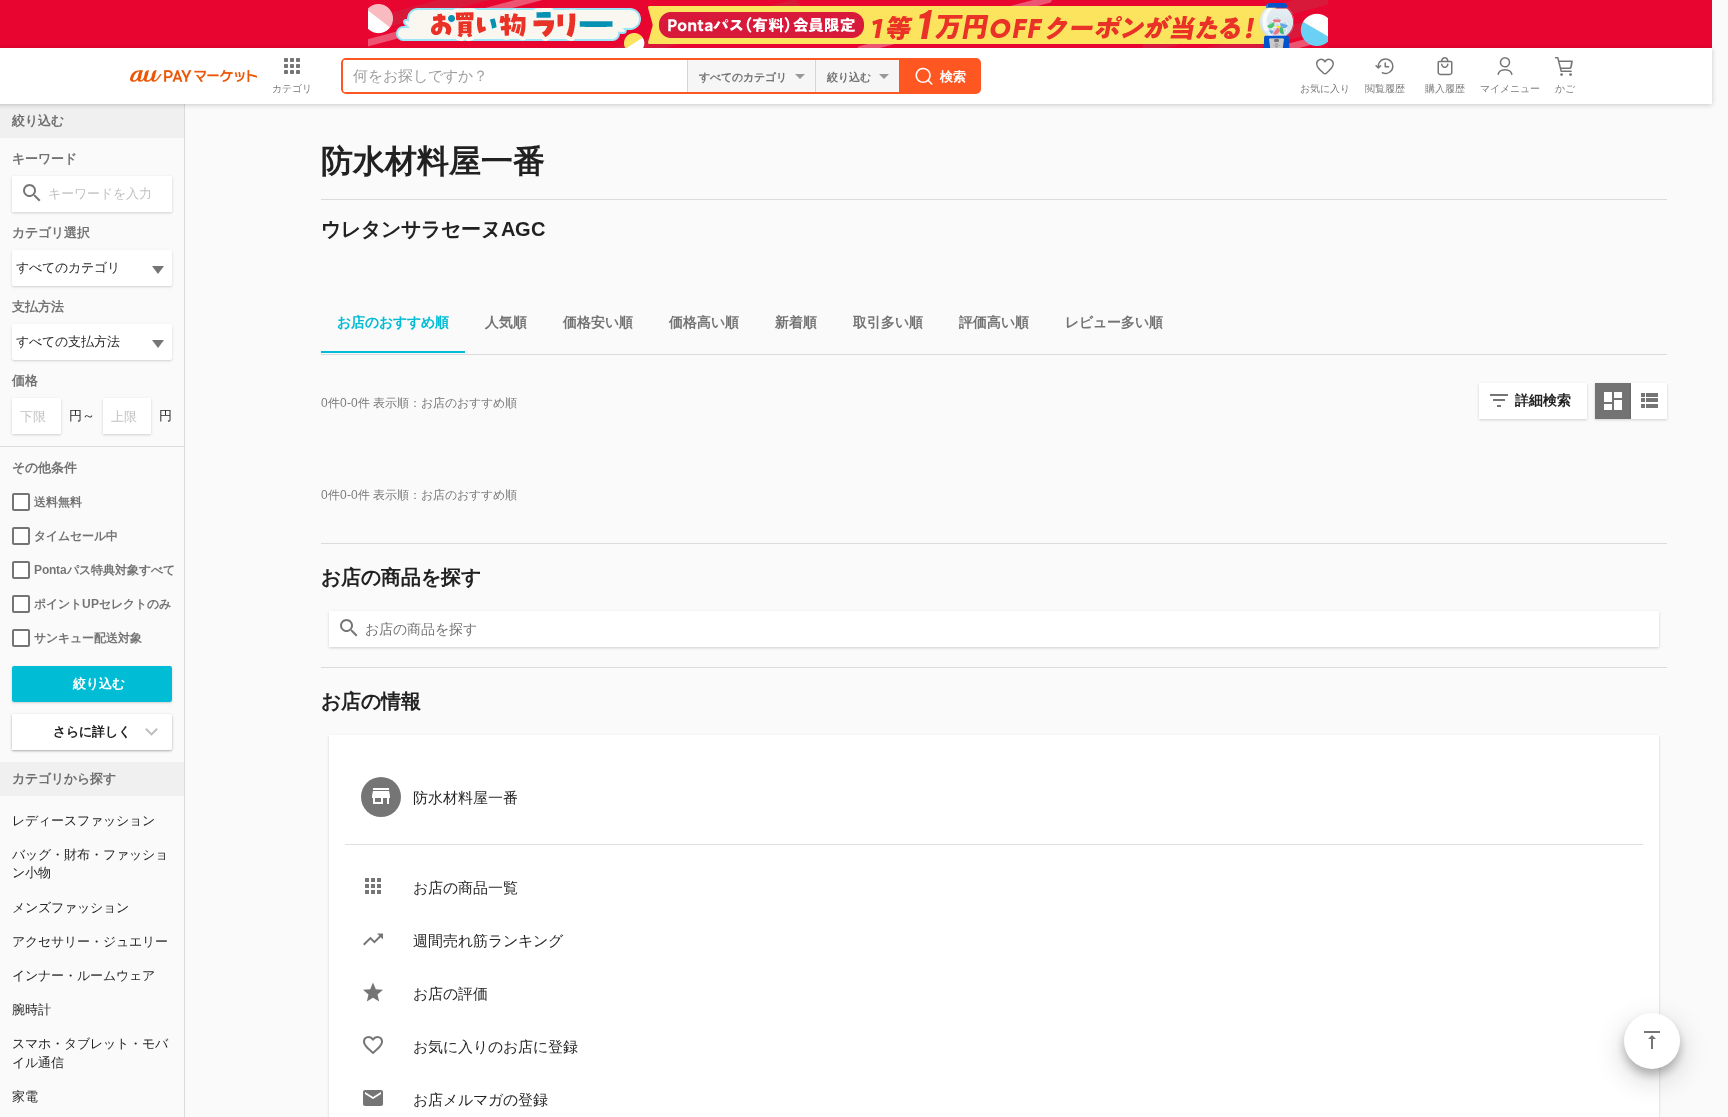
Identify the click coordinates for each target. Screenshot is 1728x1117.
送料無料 (58, 502)
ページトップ (1652, 1041)
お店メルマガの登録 (480, 1099)
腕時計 (31, 1009)
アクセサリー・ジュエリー (90, 941)
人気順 (506, 322)
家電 (25, 1096)
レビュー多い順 (1114, 322)
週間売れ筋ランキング (488, 940)
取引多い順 (888, 322)
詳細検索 (1543, 400)
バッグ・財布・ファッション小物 (90, 863)
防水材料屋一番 (465, 797)
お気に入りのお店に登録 (495, 1046)
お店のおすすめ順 (393, 322)
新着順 (796, 322)
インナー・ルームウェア (83, 975)
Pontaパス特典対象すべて (103, 570)
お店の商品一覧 (465, 887)
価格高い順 (704, 322)
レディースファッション (83, 820)
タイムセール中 (76, 536)
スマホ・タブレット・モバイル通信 (90, 1052)
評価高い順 (994, 322)
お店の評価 (450, 993)
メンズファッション (70, 907)
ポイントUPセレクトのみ (102, 604)
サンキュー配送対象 (88, 638)
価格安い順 (598, 322)
